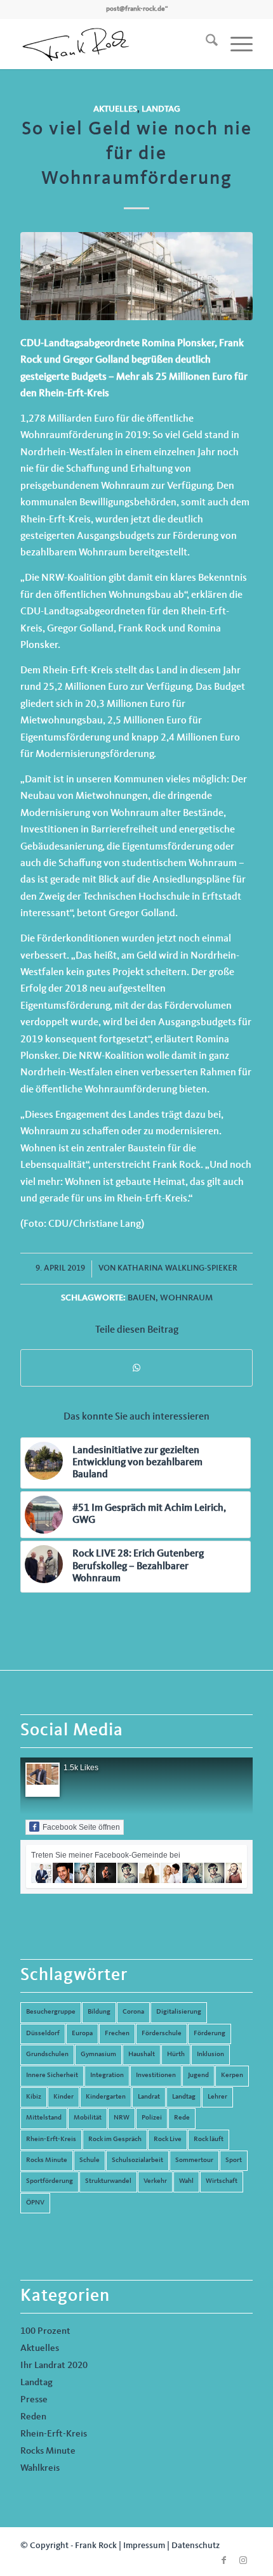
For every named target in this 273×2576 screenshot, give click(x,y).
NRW (122, 2118)
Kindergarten (106, 2097)
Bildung (99, 2012)
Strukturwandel (108, 2181)
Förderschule (162, 2034)
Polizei (152, 2118)
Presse (34, 2400)
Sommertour (194, 2160)
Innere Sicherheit (52, 2075)
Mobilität (88, 2118)
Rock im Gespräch (115, 2139)
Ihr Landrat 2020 (54, 2366)
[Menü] (235, 44)
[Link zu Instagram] (243, 2560)
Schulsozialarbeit (137, 2160)
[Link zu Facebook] (224, 2560)
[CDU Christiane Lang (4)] (136, 276)
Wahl (186, 2181)
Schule (90, 2160)
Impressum (144, 2546)
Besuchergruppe (51, 2012)
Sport (234, 2160)
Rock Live (168, 2139)
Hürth (176, 2055)
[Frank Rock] (113, 44)
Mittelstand (44, 2118)
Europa (82, 2034)
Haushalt (142, 2055)
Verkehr (155, 2181)
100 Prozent (45, 2332)
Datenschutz (196, 2546)
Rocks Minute (47, 2160)
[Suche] (205, 44)
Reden (33, 2417)
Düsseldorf (43, 2034)
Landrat (149, 2097)
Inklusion (210, 2055)
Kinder (63, 2097)
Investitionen (156, 2075)
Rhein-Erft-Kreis (51, 2139)
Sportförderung (50, 2181)
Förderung (210, 2034)
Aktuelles (115, 109)
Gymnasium (98, 2055)
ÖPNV (35, 2203)
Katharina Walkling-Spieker (177, 1268)
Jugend (198, 2075)
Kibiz (34, 2097)
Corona (133, 2012)
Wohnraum (186, 1298)
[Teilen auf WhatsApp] (136, 1368)
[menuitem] (205, 44)
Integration (107, 2075)
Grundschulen (47, 2055)
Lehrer (217, 2097)
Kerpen (232, 2075)
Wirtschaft (222, 2181)
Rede (182, 2118)
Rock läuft (209, 2139)
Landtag (161, 109)
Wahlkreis (40, 2469)
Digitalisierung (179, 2012)
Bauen (142, 1298)
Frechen (117, 2034)
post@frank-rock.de (136, 9)
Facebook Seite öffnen (81, 1827)
